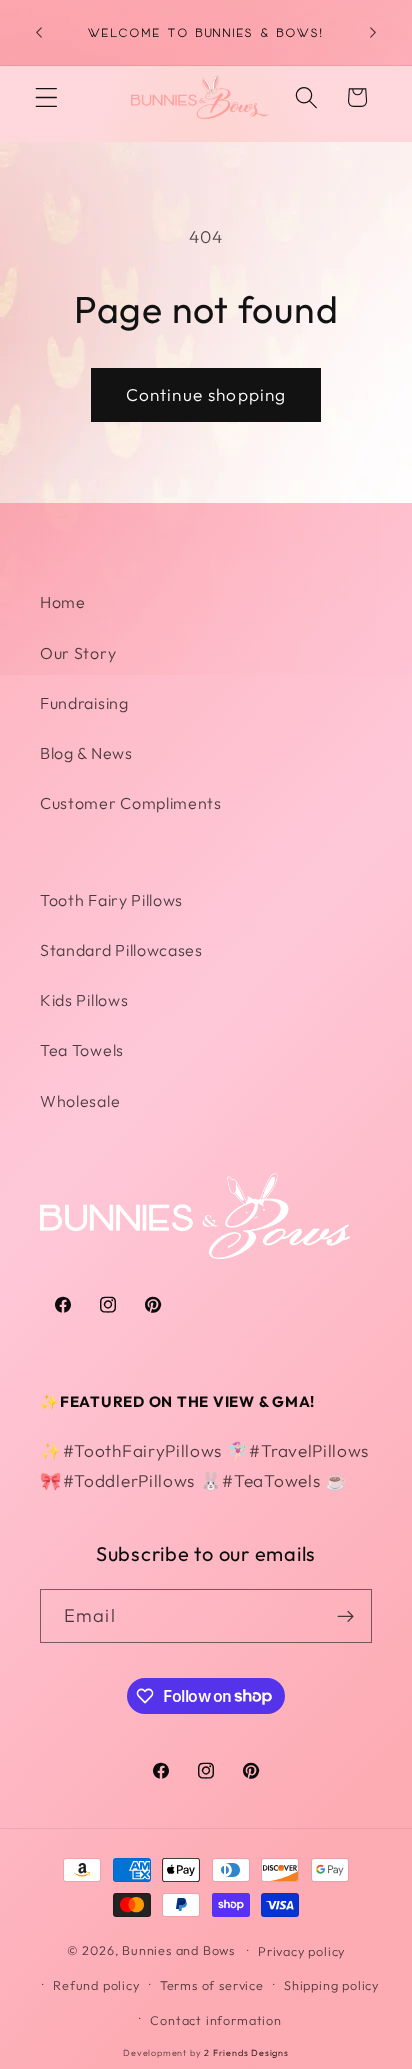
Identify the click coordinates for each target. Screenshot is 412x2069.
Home (63, 602)
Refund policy (96, 1985)
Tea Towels (82, 1050)
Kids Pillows (84, 1000)
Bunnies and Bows (178, 1950)
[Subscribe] (345, 1616)
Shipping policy (331, 1985)
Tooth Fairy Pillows (111, 900)
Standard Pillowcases (121, 950)
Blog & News (86, 753)
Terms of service (212, 1985)
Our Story (78, 653)
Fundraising (84, 703)
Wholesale (80, 1101)
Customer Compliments (131, 803)
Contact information (215, 2020)
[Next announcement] (373, 33)
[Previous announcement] (39, 33)
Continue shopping (206, 394)
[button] (46, 97)
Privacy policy (301, 1951)
